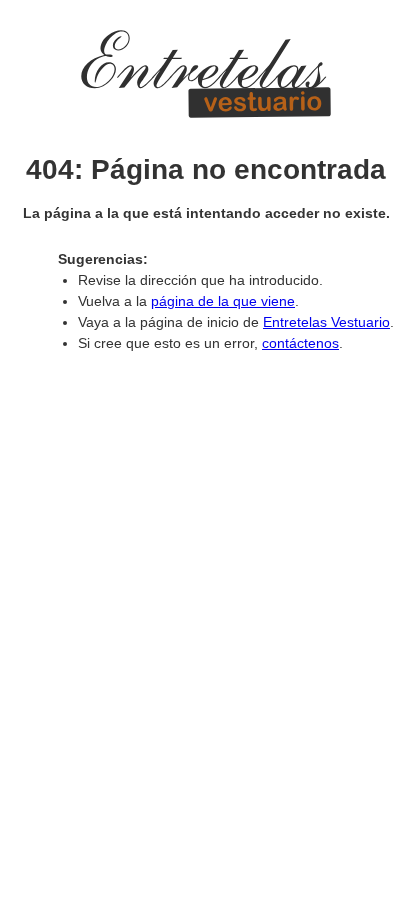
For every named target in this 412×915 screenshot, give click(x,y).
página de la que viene (223, 301)
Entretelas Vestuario (326, 322)
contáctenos (300, 343)
